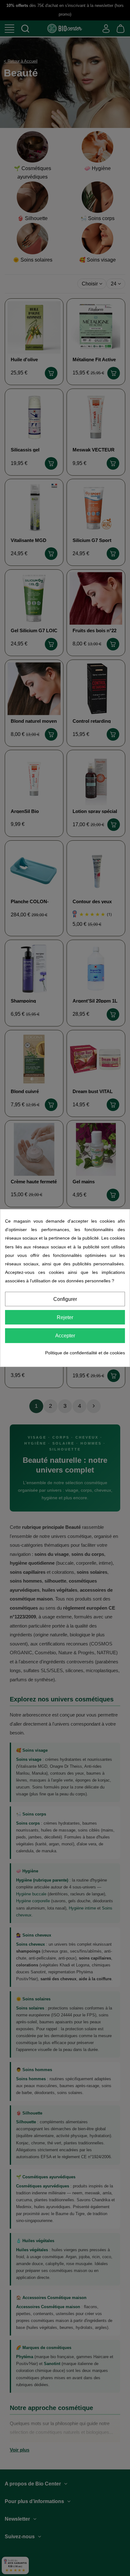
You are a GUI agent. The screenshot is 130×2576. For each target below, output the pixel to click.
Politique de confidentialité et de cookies (85, 1353)
